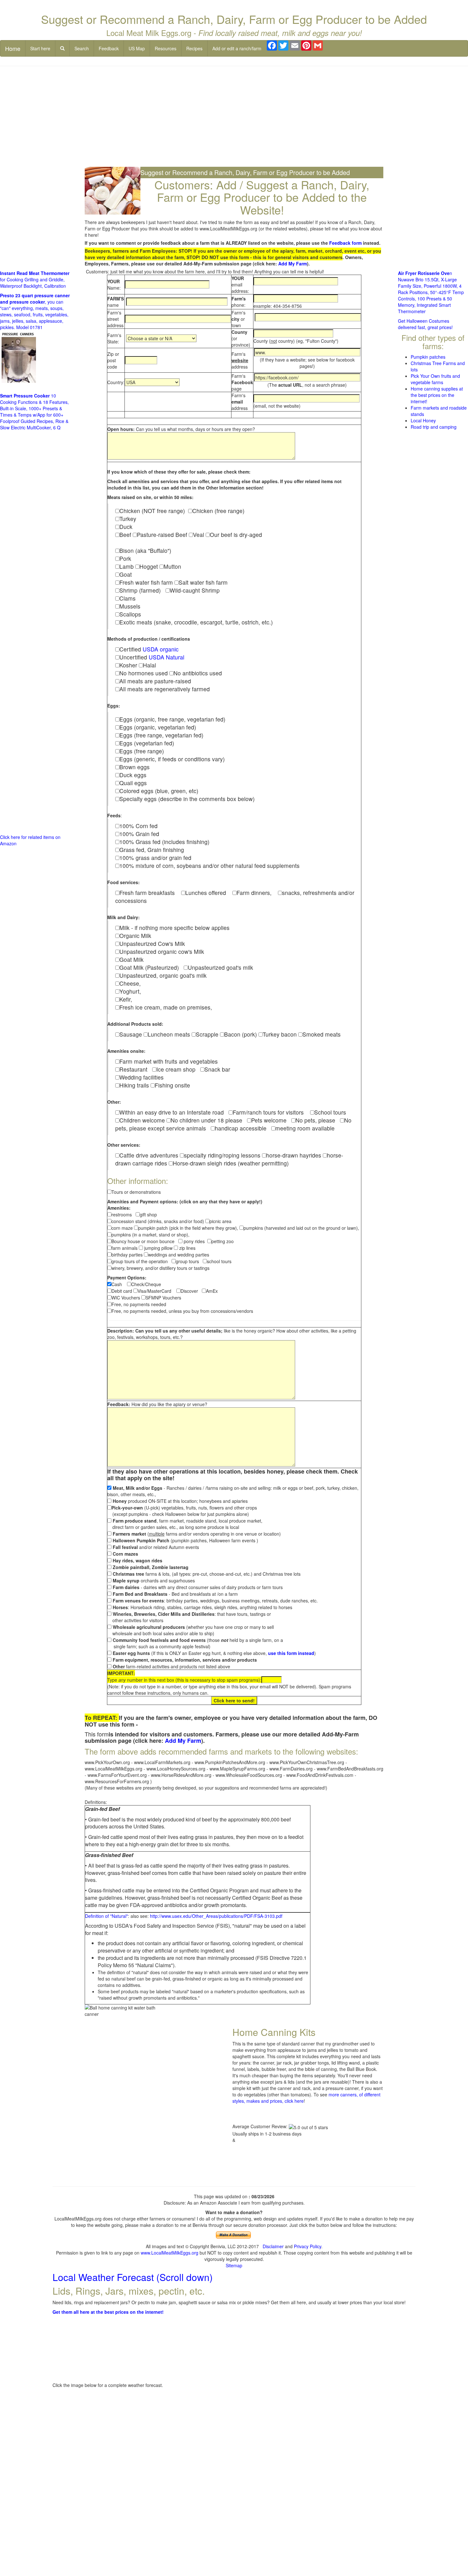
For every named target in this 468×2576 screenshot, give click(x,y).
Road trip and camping (434, 427)
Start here (40, 48)
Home (13, 48)
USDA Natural (167, 657)
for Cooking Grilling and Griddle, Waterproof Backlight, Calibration (35, 279)
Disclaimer (273, 2246)
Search (82, 48)
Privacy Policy (308, 2246)
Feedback (109, 48)
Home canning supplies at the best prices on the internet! (437, 395)
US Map (137, 48)
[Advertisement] (234, 117)
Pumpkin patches (428, 357)
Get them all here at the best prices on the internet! (108, 2312)
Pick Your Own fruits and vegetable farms (435, 379)
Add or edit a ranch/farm (237, 48)
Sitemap (234, 2265)
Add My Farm (293, 264)
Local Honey (423, 420)
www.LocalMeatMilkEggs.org (170, 2253)
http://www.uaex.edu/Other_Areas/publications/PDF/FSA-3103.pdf (216, 1916)
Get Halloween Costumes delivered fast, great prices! (425, 324)
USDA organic (161, 649)
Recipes (194, 48)
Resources (166, 48)
